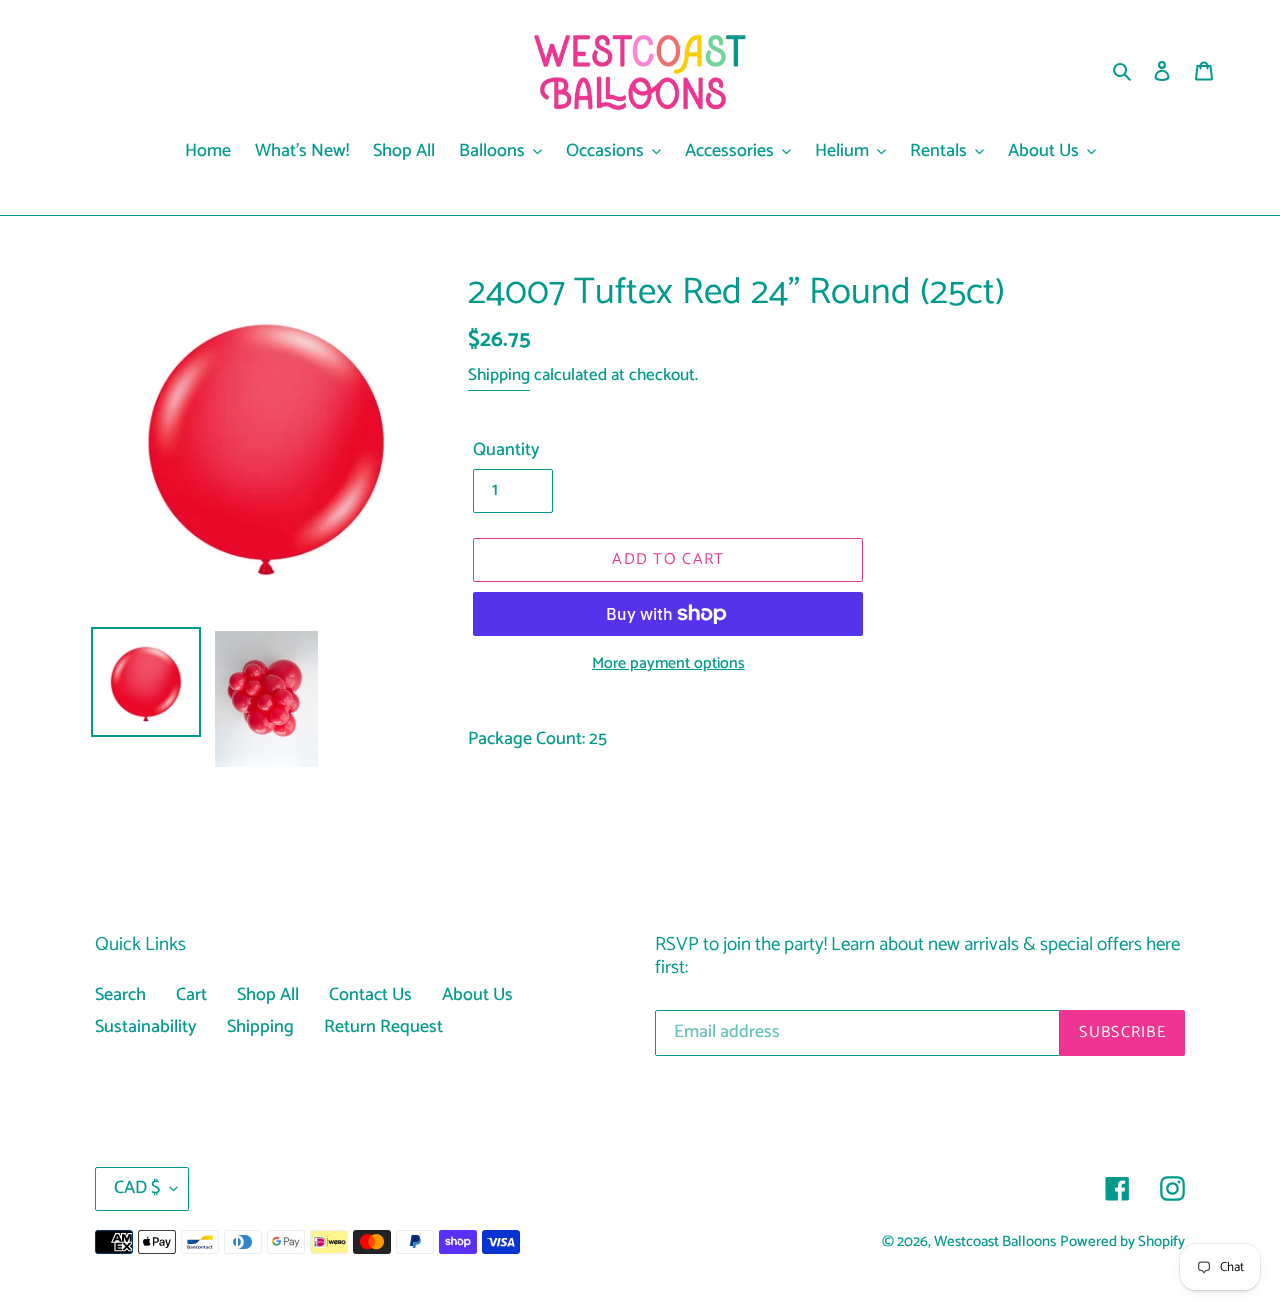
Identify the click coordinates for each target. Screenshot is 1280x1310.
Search (120, 995)
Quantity (506, 450)
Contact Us (370, 995)
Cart (191, 995)
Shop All (268, 995)
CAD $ (137, 1188)
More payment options (668, 664)
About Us (477, 995)
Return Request (383, 1027)
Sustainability (146, 1027)
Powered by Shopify (1122, 1242)
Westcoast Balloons (995, 1242)
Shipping (499, 375)
